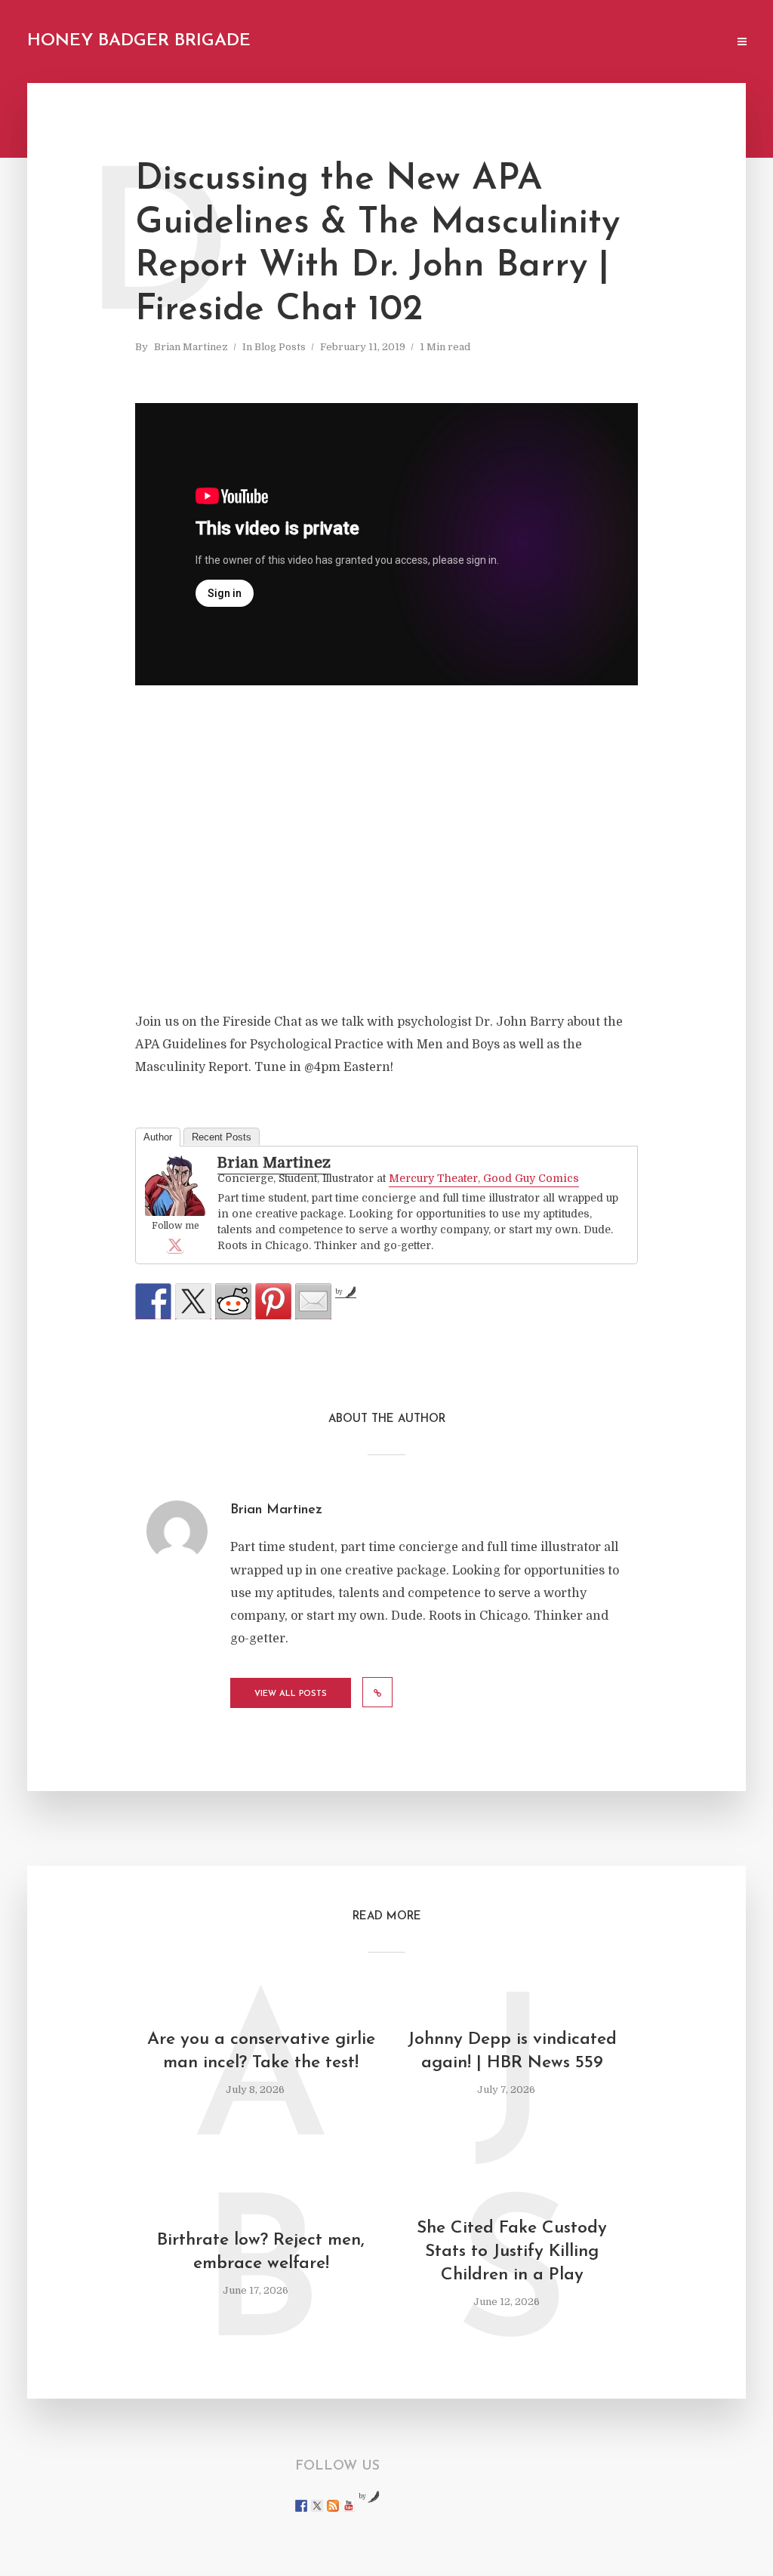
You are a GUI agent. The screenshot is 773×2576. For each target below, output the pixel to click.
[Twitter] (175, 1245)
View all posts (291, 1694)
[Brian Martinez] (175, 1187)
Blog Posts (280, 347)
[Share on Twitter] (193, 1301)
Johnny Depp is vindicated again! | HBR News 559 (512, 2051)
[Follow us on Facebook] (301, 2506)
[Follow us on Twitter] (317, 2506)
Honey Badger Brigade (139, 41)
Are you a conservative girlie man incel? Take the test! (261, 2051)
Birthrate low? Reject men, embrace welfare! (261, 2252)
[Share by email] (313, 1301)
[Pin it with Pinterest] (273, 1301)
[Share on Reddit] (233, 1301)
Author (158, 1137)
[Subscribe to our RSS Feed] (333, 2506)
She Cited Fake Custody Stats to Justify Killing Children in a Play (512, 2252)
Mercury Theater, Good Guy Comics (484, 1178)
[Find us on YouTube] (349, 2506)
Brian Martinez (191, 347)
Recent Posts (222, 1137)
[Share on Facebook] (153, 1301)
